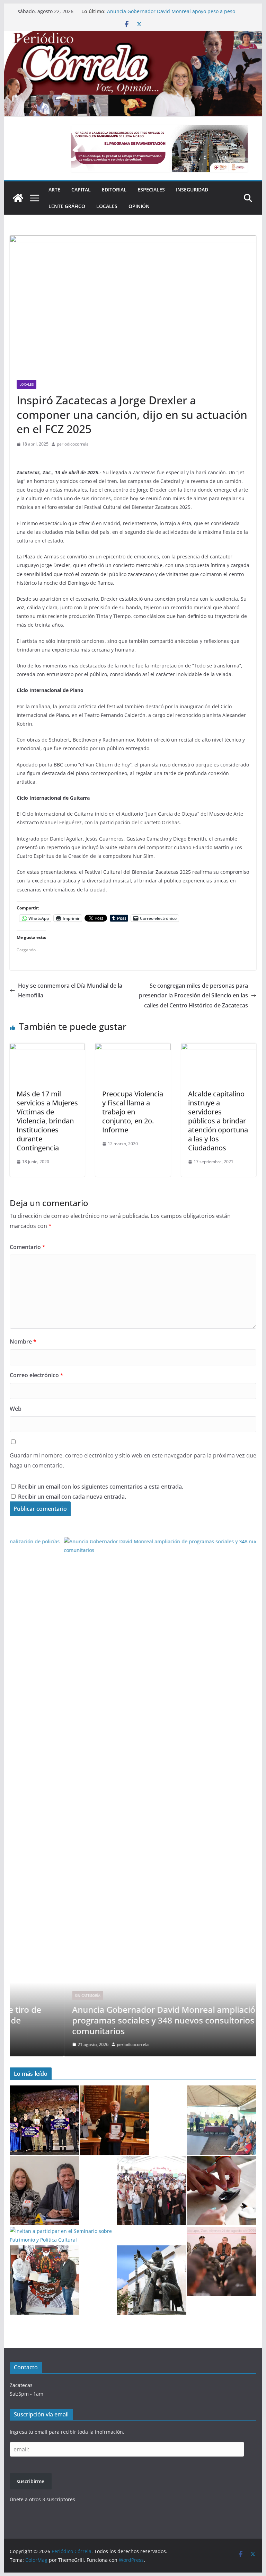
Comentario (28, 1247)
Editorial (114, 190)
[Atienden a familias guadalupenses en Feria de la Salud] (222, 2191)
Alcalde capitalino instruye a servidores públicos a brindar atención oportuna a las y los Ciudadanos (218, 1121)
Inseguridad (192, 190)
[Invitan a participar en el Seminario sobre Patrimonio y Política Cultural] (71, 2235)
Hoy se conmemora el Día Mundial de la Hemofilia (70, 991)
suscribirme (30, 2481)
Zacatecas (21, 2385)
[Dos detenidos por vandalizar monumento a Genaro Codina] (152, 2280)
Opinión (139, 206)
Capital (81, 190)
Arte (54, 190)
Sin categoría (33, 1995)
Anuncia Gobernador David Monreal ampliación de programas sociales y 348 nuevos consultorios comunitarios (176, 12)
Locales (107, 206)
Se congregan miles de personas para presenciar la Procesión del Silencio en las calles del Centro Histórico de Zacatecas (193, 996)
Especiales (151, 190)
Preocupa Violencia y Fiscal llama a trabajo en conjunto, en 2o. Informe (133, 1112)
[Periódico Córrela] (18, 198)
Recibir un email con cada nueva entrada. (72, 1497)
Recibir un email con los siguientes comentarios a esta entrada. (101, 1487)
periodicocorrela (73, 444)
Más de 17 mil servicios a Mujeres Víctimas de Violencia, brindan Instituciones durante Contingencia (47, 1121)
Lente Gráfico (67, 206)
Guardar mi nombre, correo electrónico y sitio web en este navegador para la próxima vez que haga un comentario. (133, 1460)
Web (16, 1409)
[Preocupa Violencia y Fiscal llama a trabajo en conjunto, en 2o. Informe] (133, 1048)
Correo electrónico (37, 1375)
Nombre (23, 1341)
